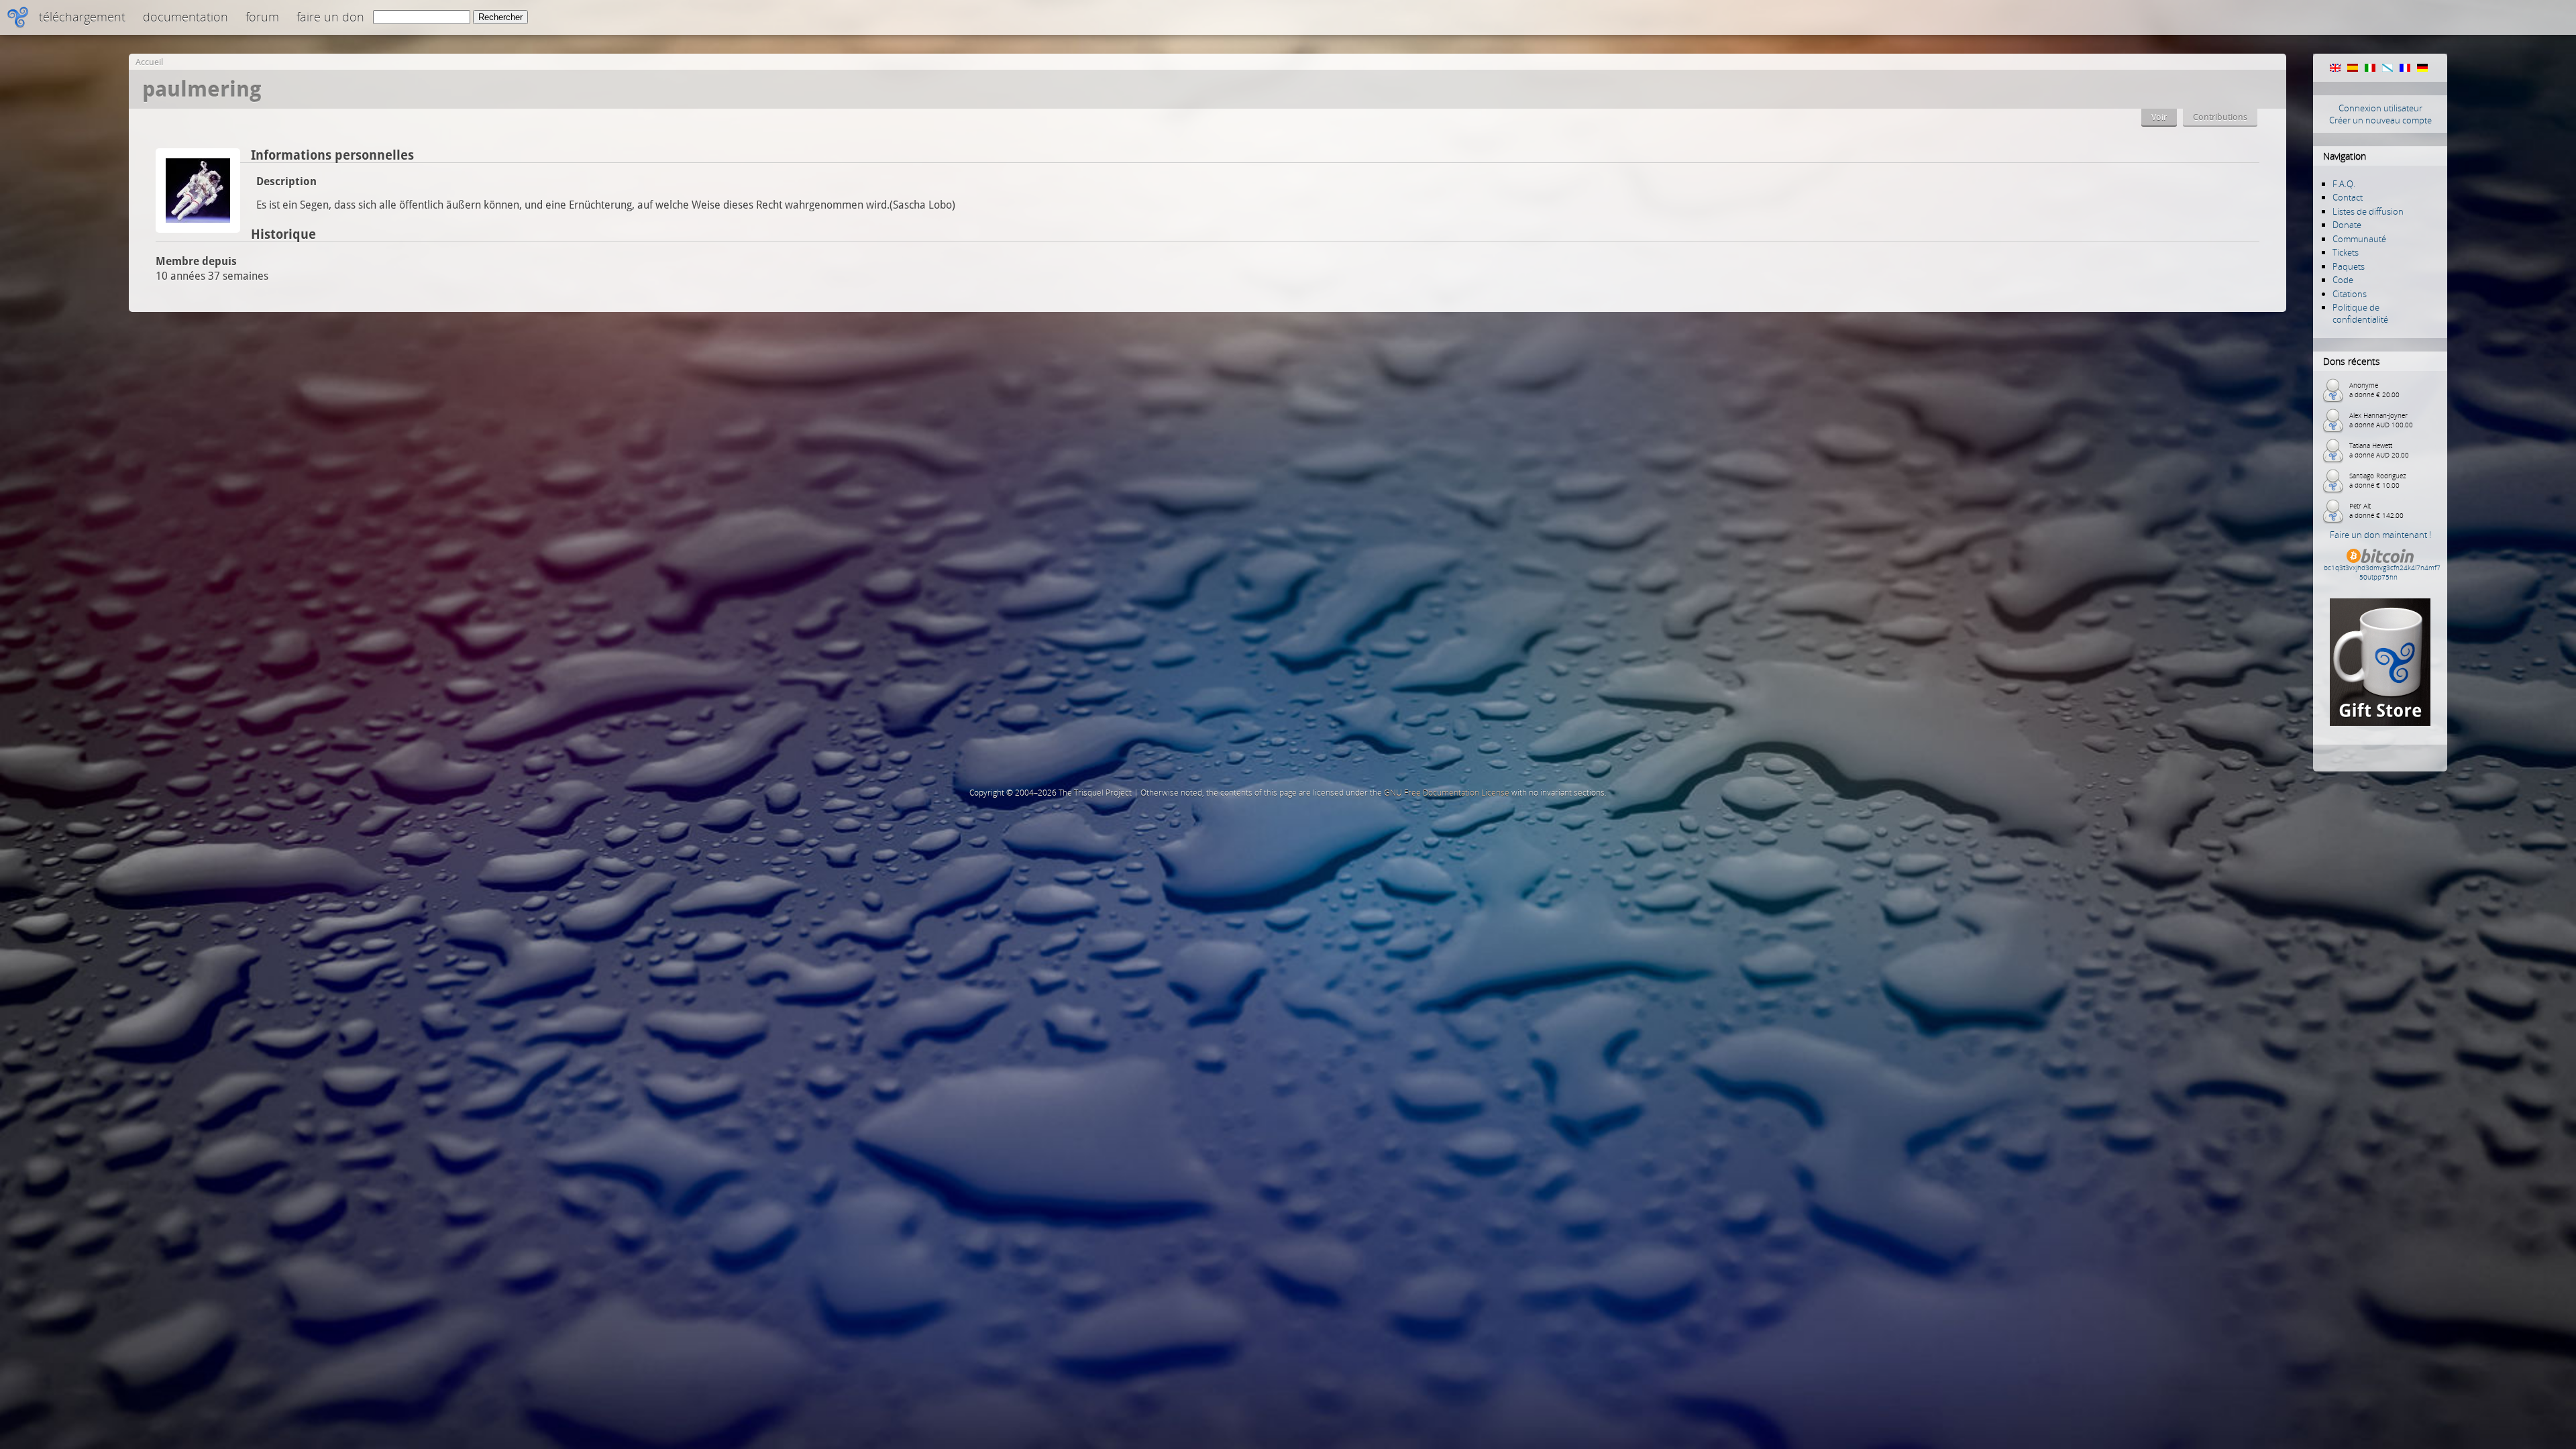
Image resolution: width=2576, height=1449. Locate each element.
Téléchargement (82, 17)
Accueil (149, 62)
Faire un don (330, 17)
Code (2343, 280)
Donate (2347, 225)
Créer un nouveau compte (2380, 120)
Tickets (2346, 252)
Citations (2350, 294)
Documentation (185, 17)
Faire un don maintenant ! (2380, 535)
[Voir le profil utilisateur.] (198, 229)
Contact (2348, 197)
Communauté (2359, 239)
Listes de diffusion (2368, 211)
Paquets (2349, 266)
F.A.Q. (2344, 184)
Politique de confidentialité (2360, 313)
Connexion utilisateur (2380, 108)
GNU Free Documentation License (1447, 793)
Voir (2159, 117)
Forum (262, 17)
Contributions (2220, 117)
